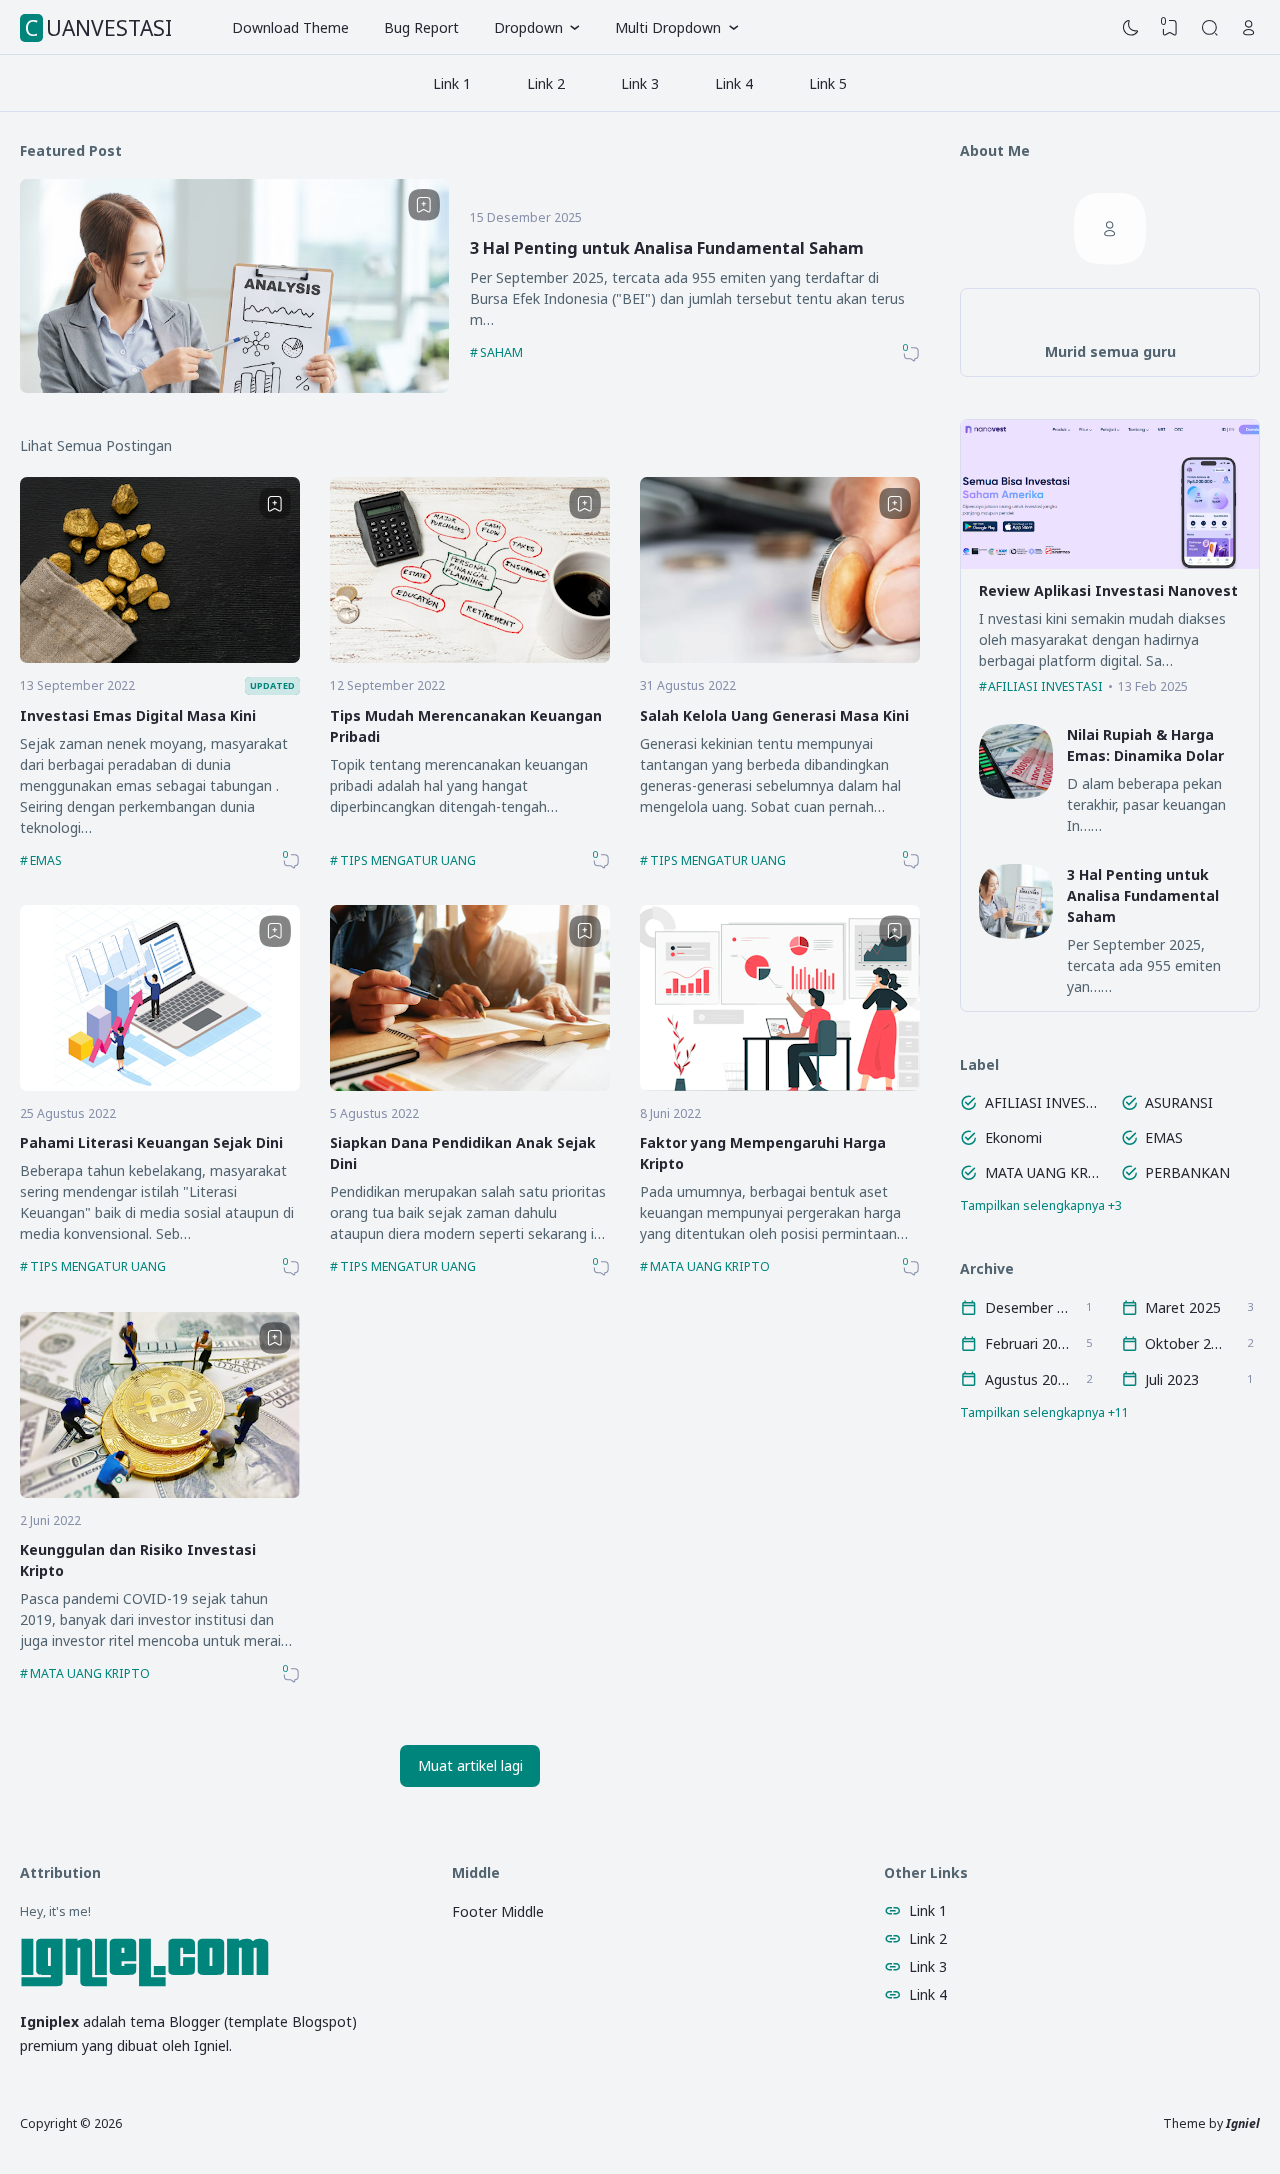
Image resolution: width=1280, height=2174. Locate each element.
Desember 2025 (1027, 1307)
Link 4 (734, 83)
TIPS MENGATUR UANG (408, 860)
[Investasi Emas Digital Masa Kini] (160, 657)
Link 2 (546, 83)
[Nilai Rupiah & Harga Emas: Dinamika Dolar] (1016, 793)
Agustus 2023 (1027, 1379)
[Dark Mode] (1131, 28)
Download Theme (290, 27)
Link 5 (828, 83)
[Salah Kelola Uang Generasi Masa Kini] (780, 657)
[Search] (1210, 28)
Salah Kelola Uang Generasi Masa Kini (774, 715)
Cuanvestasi (98, 28)
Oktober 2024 (1187, 1343)
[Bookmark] (424, 205)
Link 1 (452, 83)
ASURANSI (1179, 1102)
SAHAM (501, 352)
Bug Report (421, 27)
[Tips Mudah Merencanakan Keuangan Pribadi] (470, 657)
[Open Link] (1249, 28)
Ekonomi (1013, 1137)
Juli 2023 (1172, 1379)
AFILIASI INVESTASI (1045, 686)
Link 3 (640, 83)
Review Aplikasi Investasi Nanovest (1108, 590)
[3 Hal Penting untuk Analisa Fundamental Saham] (234, 387)
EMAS (46, 860)
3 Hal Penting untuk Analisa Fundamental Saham (667, 248)
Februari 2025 (1027, 1343)
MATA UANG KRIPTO (710, 1266)
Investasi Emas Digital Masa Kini (138, 715)
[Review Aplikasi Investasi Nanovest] (1110, 563)
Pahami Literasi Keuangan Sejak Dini (151, 1142)
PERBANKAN (1187, 1172)
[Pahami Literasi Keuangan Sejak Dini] (160, 1085)
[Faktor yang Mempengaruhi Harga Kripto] (780, 1085)
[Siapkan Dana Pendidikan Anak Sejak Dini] (470, 1085)
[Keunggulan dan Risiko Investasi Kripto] (160, 1492)
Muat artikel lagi (470, 1765)
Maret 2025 (1183, 1307)
